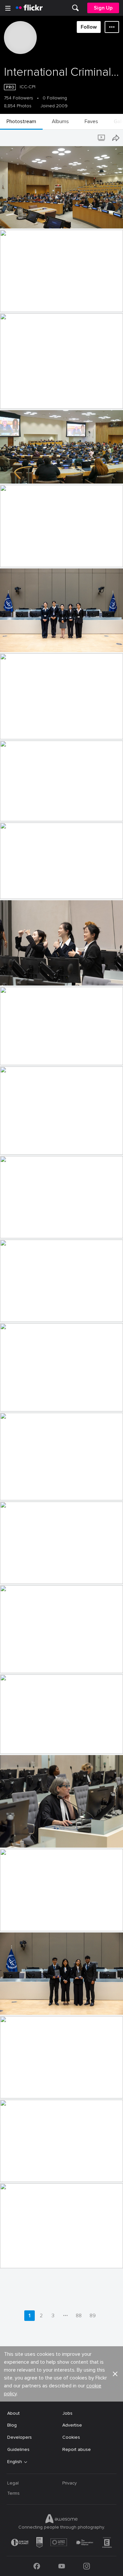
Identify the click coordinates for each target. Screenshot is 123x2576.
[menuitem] (75, 8)
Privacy (70, 2483)
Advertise (72, 2425)
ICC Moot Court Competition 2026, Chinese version (51, 557)
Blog (12, 2425)
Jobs (67, 2413)
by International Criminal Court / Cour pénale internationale (50, 224)
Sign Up (103, 8)
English (15, 2462)
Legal (13, 2483)
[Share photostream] (116, 138)
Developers (20, 2437)
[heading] (29, 8)
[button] (107, 223)
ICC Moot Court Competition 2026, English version (51, 1921)
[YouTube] (62, 2566)
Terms (13, 2493)
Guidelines (18, 2449)
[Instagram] (87, 2566)
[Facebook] (37, 2566)
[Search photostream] (89, 138)
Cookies (71, 2437)
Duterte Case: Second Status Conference (47, 1228)
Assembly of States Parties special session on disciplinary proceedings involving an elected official (51, 218)
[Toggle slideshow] (102, 138)
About (13, 2413)
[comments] (117, 223)
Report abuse (77, 2449)
